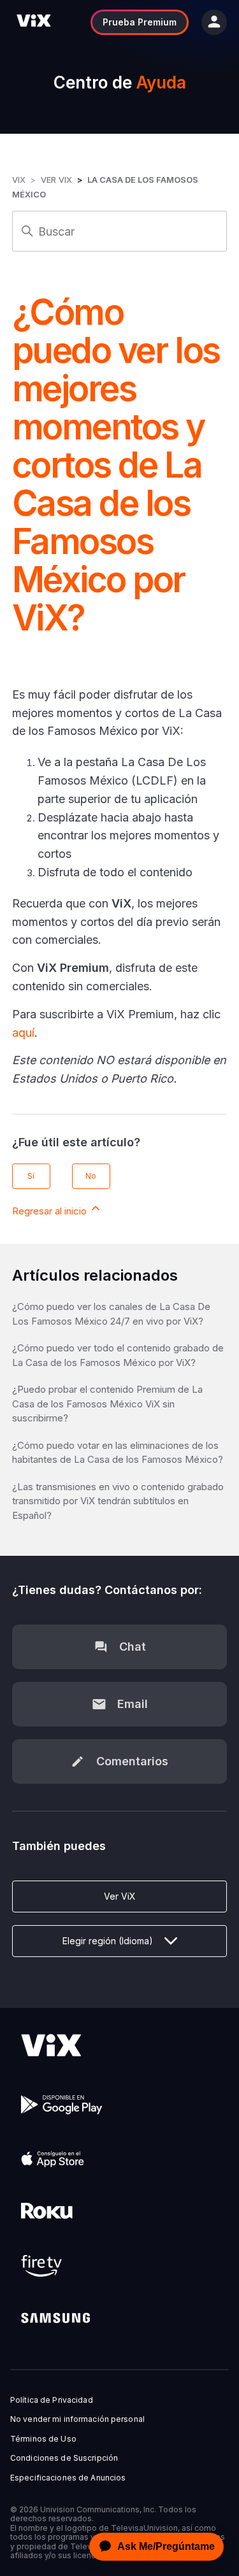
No (91, 1176)
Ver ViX (56, 180)
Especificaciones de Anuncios (68, 2478)
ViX (19, 180)
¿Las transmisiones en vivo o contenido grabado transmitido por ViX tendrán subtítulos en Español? (118, 1501)
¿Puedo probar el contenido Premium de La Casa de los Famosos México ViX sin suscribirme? (107, 1404)
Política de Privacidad (52, 2400)
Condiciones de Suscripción (64, 2458)
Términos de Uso (43, 2439)
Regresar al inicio (51, 1211)
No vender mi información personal (77, 2419)
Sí (31, 1176)
